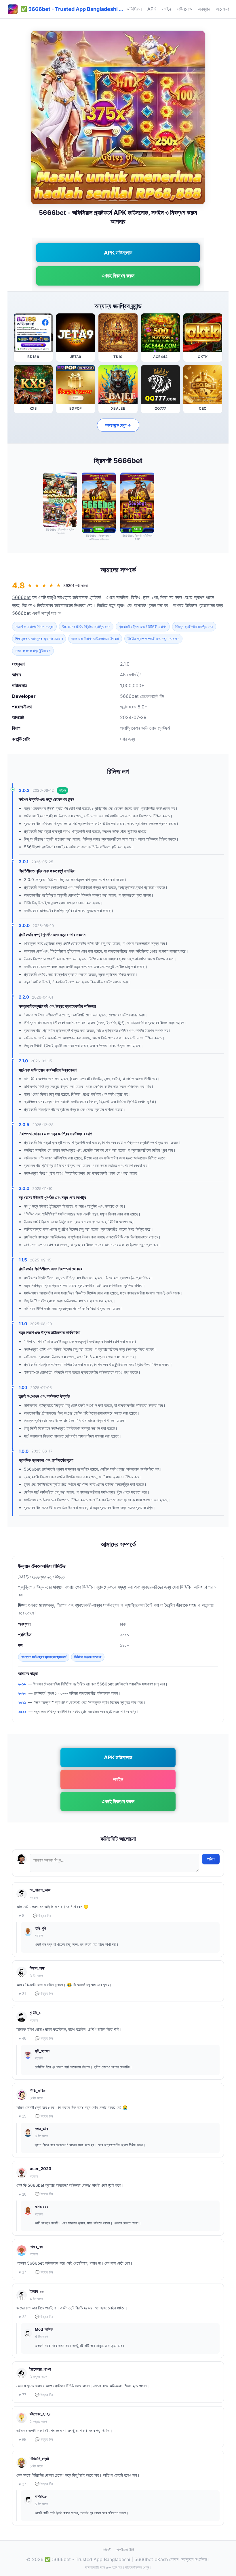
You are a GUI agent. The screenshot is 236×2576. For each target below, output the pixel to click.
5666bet (21, 597)
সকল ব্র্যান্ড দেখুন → (118, 425)
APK (152, 9)
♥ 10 (22, 2194)
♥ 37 (22, 2484)
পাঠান (211, 1859)
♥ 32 (22, 2317)
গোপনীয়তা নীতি (125, 2550)
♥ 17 (22, 2272)
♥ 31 (22, 1994)
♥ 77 (22, 2395)
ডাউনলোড (184, 9)
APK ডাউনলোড (118, 253)
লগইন (166, 9)
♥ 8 (21, 1916)
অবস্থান (204, 9)
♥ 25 (22, 2116)
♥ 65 (22, 2440)
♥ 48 (22, 2038)
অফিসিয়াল (134, 9)
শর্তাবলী (107, 2550)
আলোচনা (222, 9)
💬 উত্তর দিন (42, 1916)
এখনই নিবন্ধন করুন (118, 276)
